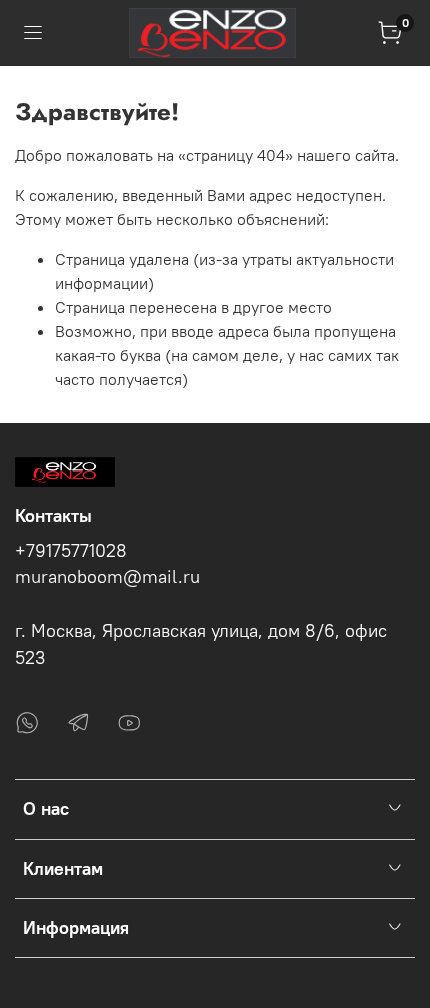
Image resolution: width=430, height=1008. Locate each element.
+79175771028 (71, 551)
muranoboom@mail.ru (107, 577)
